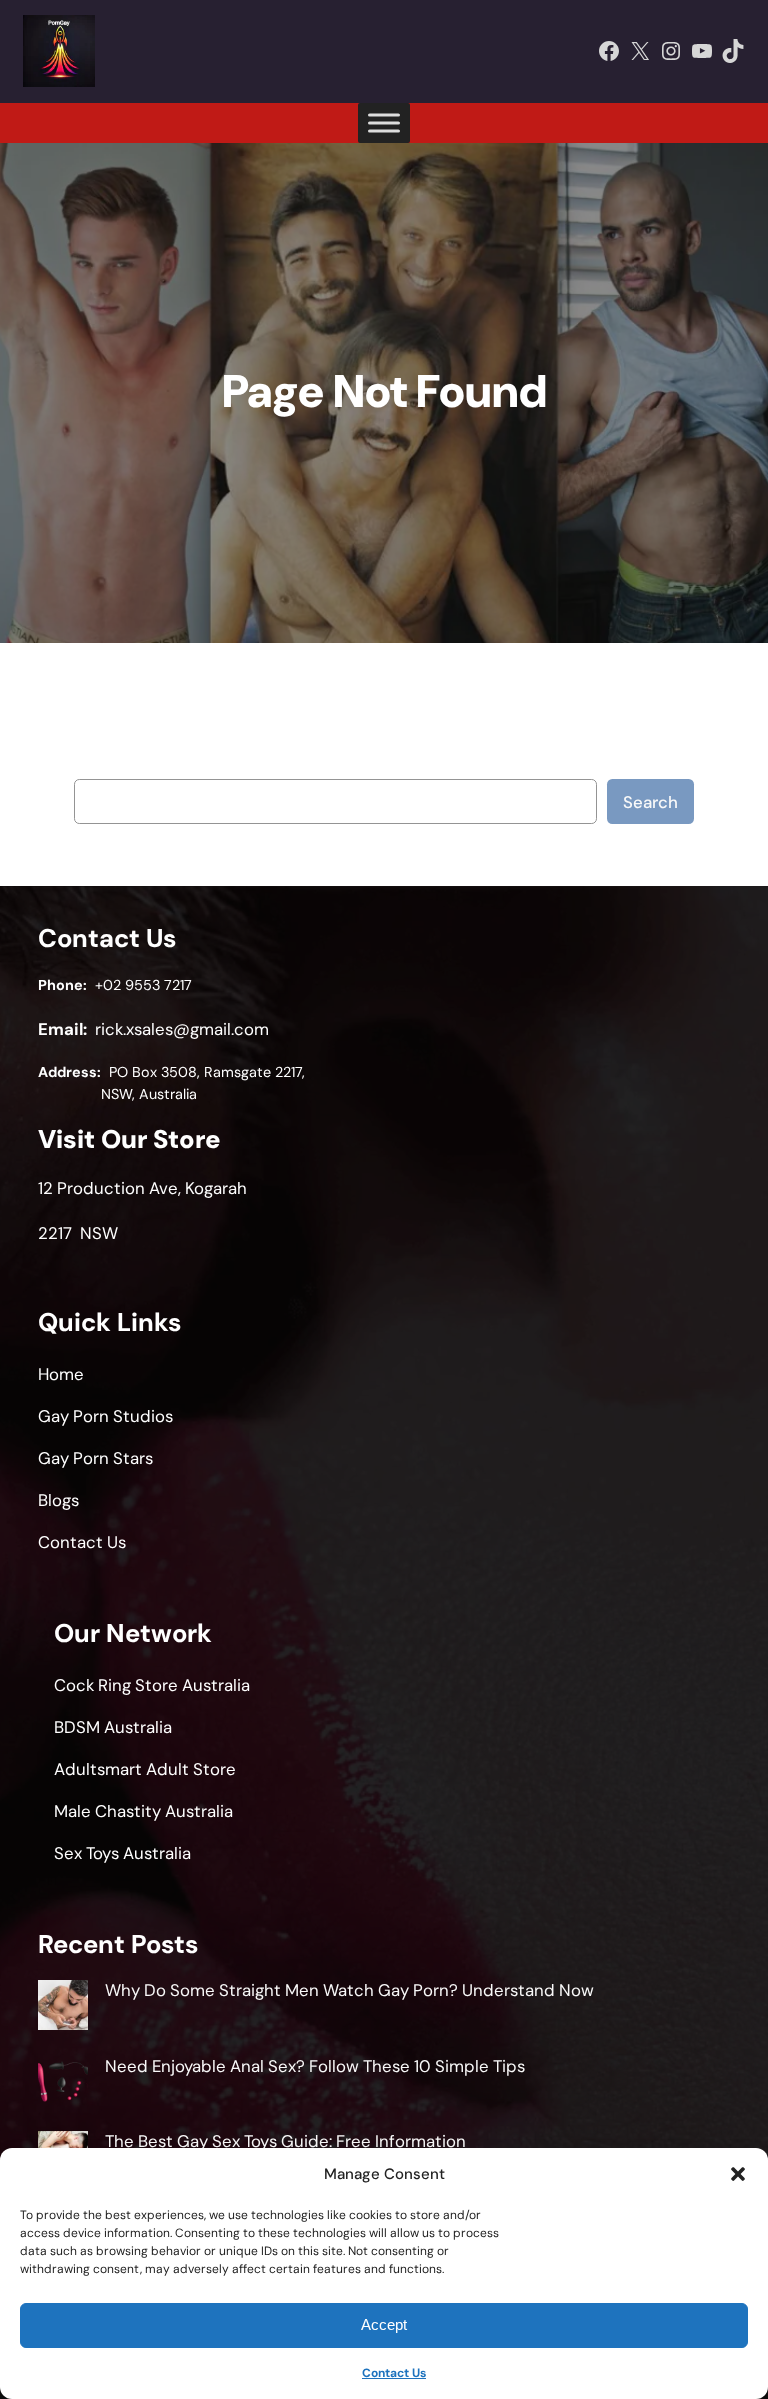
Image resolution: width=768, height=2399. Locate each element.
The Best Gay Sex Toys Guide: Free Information (285, 2141)
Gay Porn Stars (95, 1458)
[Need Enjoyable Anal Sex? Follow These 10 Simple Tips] (63, 2084)
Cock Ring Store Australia (152, 1685)
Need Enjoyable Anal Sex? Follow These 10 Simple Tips (315, 2066)
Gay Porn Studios (105, 1416)
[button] (738, 2174)
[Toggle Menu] (384, 122)
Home (61, 1374)
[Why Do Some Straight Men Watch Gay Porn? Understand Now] (63, 2008)
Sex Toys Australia (122, 1853)
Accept (384, 2324)
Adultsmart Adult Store (145, 1769)
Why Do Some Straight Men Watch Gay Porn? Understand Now (349, 1990)
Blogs (58, 1500)
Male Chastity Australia (143, 1811)
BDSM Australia (113, 1727)
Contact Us (394, 2373)
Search (650, 802)
